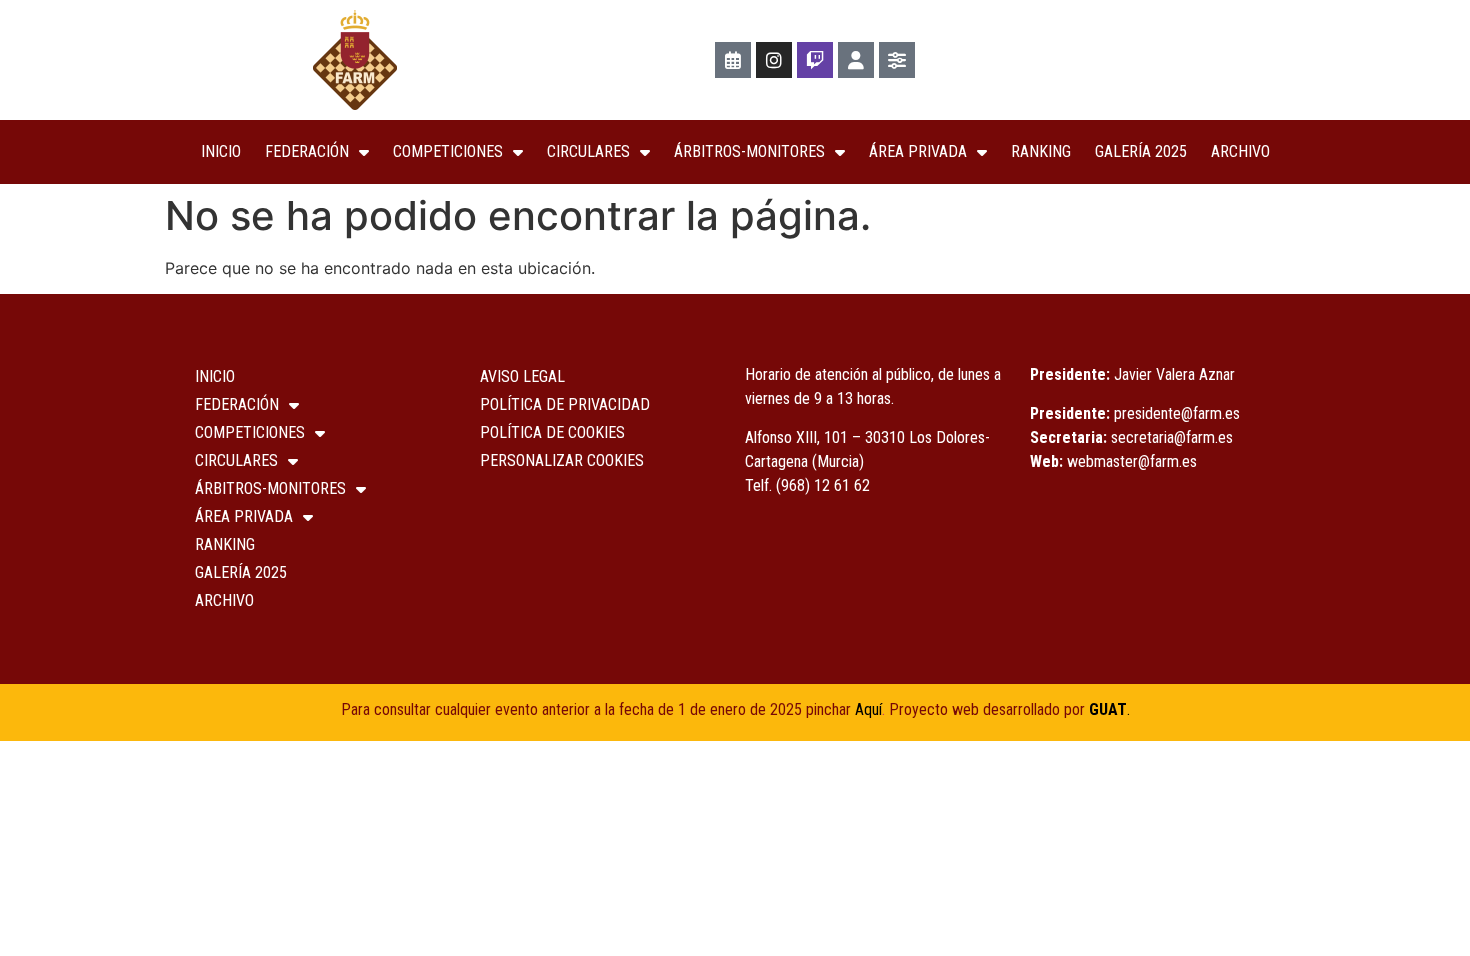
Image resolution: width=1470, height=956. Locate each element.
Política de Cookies (552, 432)
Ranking (1041, 151)
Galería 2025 (1141, 151)
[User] (856, 60)
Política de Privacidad (565, 404)
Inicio (221, 151)
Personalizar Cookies (562, 460)
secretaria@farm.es (1172, 437)
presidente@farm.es (1177, 413)
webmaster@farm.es (1132, 461)
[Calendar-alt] (733, 60)
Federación (307, 151)
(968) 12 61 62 (823, 485)
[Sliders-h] (897, 60)
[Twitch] (815, 60)
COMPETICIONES (448, 151)
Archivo (1240, 151)
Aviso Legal (522, 376)
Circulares (588, 151)
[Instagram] (774, 60)
